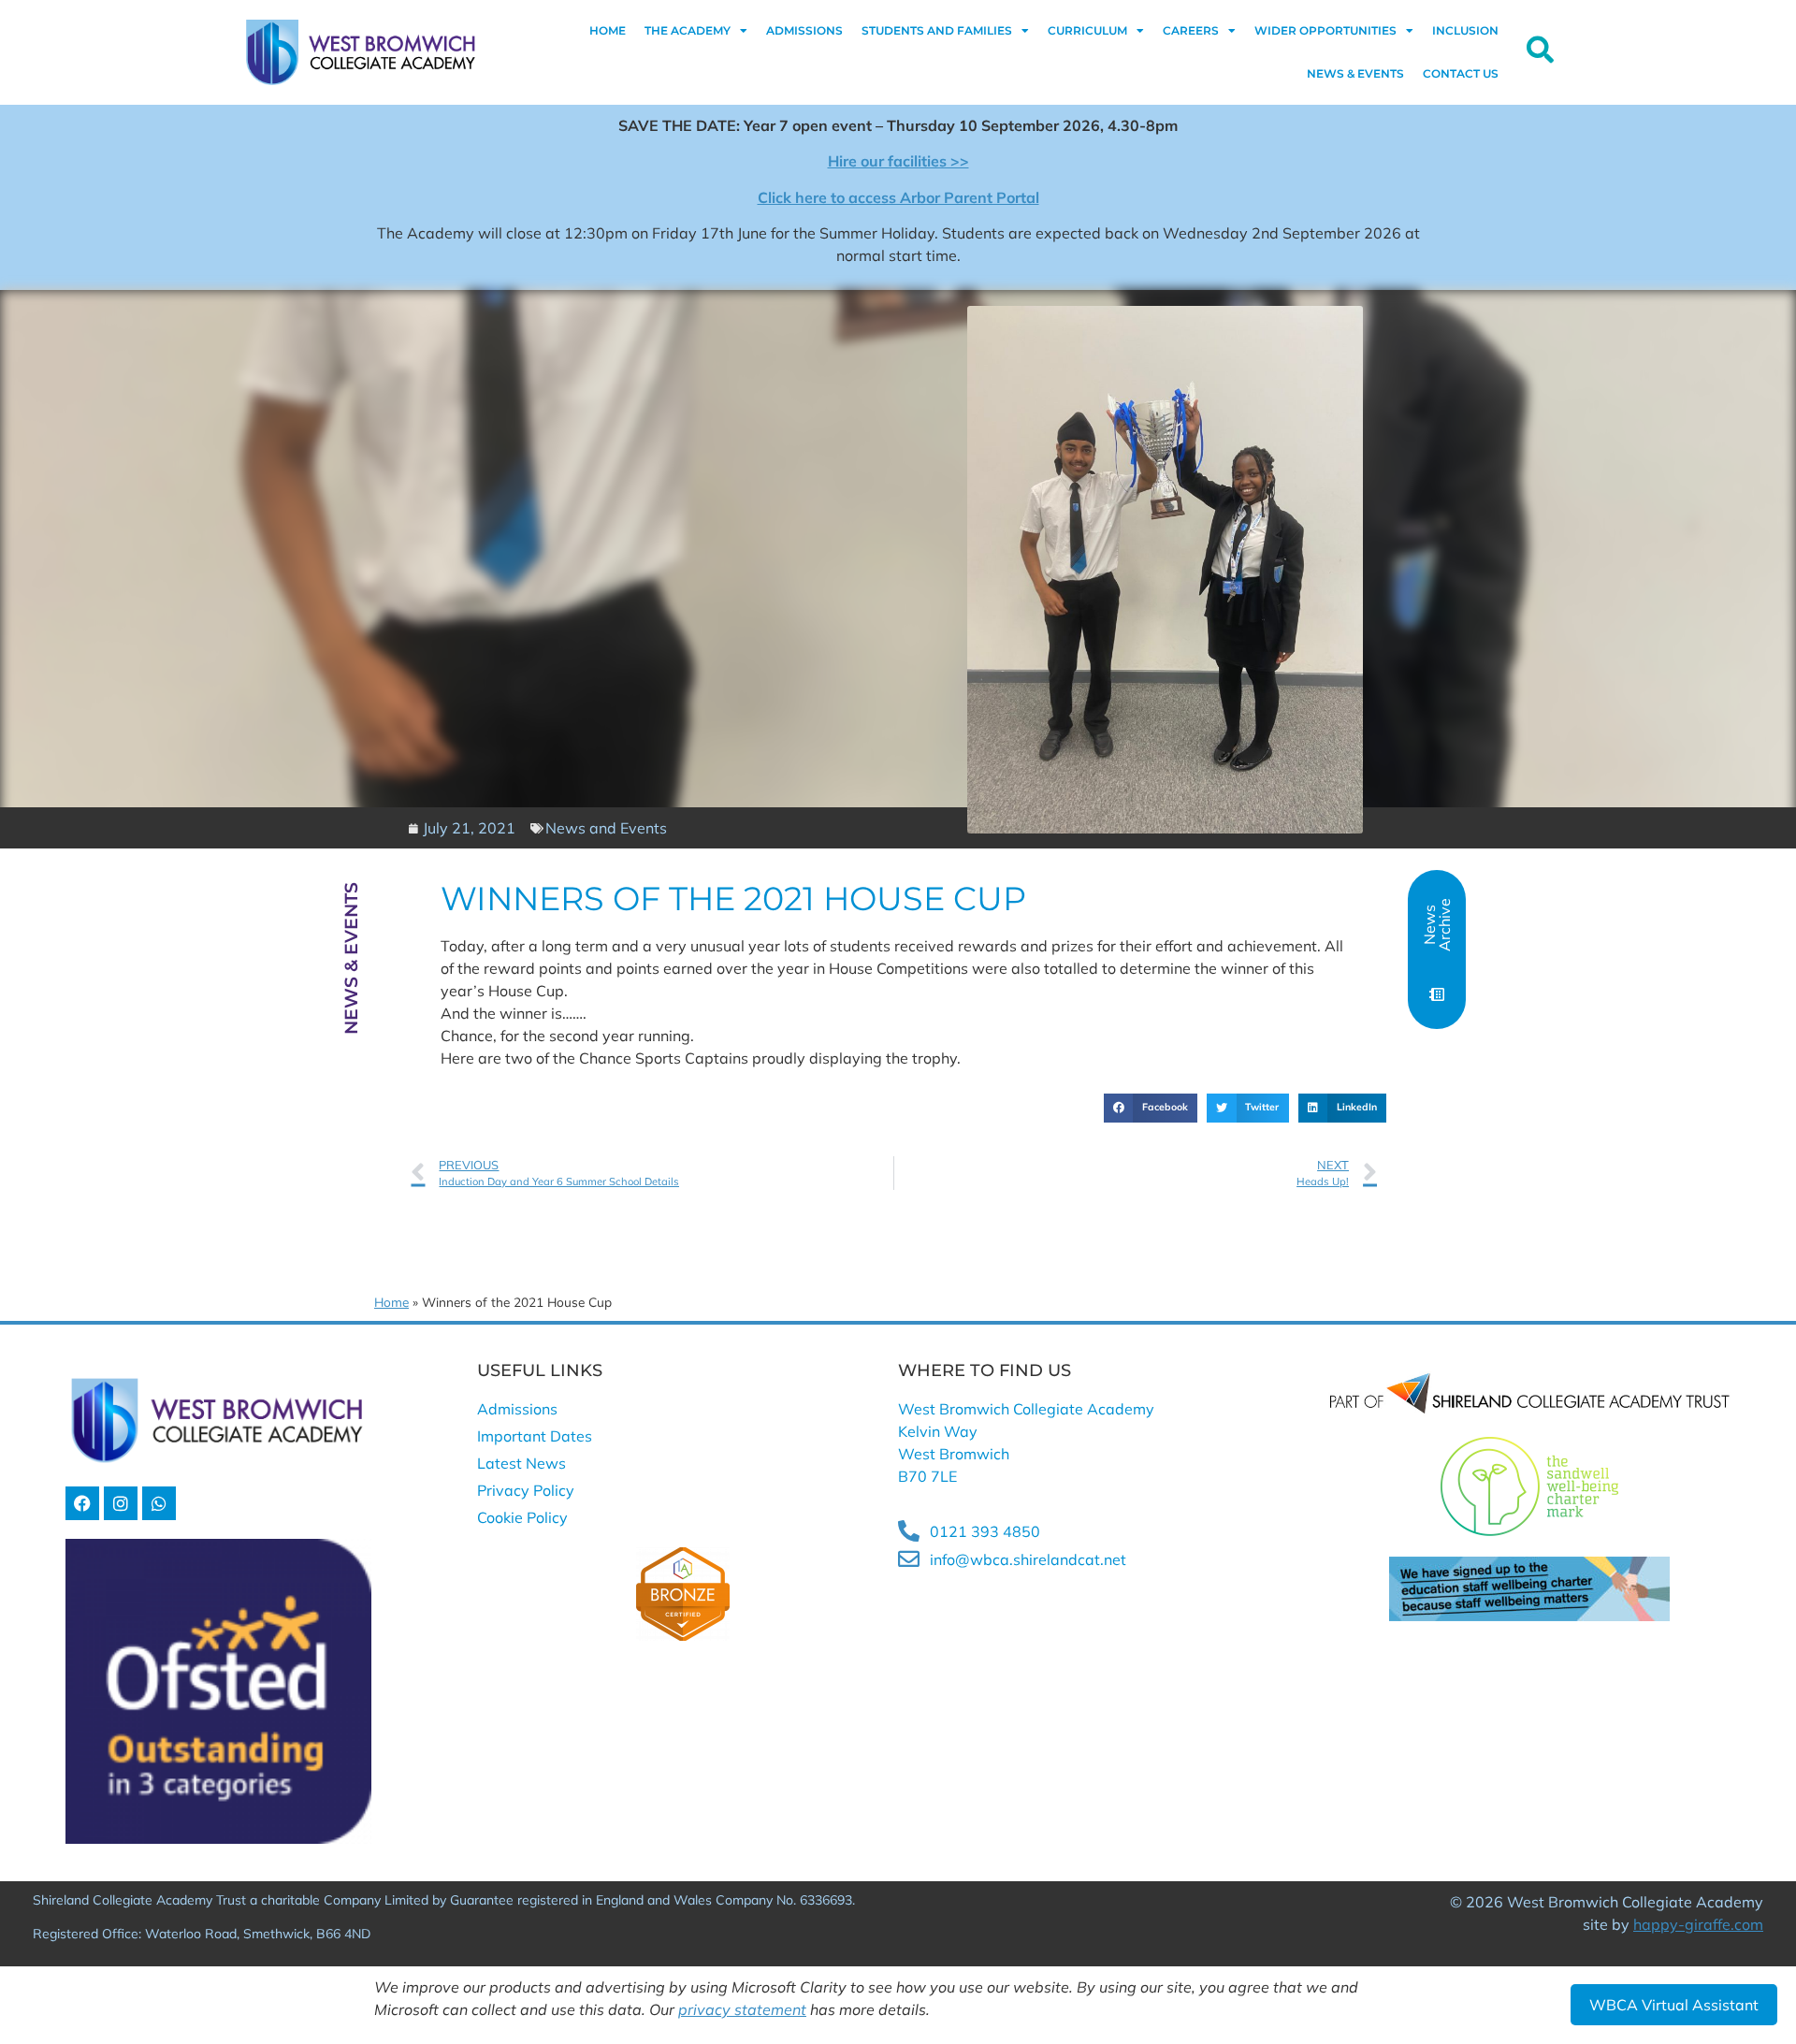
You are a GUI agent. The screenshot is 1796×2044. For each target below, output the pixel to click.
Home (608, 30)
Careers (1191, 30)
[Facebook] (82, 1503)
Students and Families (937, 30)
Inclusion (1465, 30)
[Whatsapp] (159, 1503)
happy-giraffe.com (1698, 1924)
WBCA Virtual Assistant (1674, 2005)
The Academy (688, 30)
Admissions (804, 30)
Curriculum (1087, 30)
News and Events (606, 828)
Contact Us (1461, 73)
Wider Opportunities (1325, 30)
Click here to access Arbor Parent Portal (898, 197)
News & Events (1355, 73)
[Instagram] (121, 1503)
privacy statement (742, 2009)
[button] (1151, 1109)
